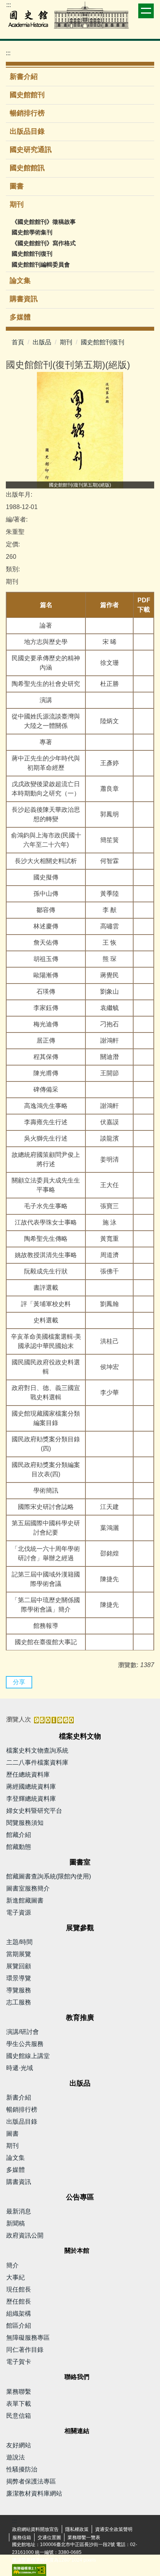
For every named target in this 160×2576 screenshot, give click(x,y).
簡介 (12, 2265)
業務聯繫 (19, 2392)
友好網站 (19, 2445)
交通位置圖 (49, 2538)
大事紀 (16, 2277)
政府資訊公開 (25, 2235)
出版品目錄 (27, 131)
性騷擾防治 (22, 2469)
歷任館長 (19, 2301)
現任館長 (19, 2289)
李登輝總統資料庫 (31, 1799)
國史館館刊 (27, 95)
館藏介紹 (19, 1835)
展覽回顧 (19, 1966)
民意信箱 (19, 2416)
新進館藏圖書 (25, 1900)
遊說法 (16, 2457)
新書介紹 (24, 77)
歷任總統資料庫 (28, 1775)
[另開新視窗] (80, 430)
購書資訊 (24, 299)
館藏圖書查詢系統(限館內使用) (49, 1876)
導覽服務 (19, 1990)
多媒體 (20, 317)
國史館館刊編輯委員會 (41, 264)
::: (9, 5)
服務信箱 (22, 2538)
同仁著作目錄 (25, 2350)
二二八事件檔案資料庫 (37, 1762)
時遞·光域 (20, 2068)
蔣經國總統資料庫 (31, 1787)
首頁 (18, 342)
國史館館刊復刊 (32, 254)
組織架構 (19, 2314)
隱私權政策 (77, 2529)
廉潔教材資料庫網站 (34, 2493)
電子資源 (19, 1912)
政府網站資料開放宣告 (35, 2529)
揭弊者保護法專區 (31, 2481)
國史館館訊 (27, 168)
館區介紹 (19, 2326)
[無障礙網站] (29, 2570)
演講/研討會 (23, 2032)
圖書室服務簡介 (28, 1888)
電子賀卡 (19, 2362)
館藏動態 (19, 1847)
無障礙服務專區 (28, 2338)
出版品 (42, 342)
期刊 (66, 342)
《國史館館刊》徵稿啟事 (44, 222)
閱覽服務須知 (25, 1823)
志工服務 (19, 2002)
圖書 (17, 186)
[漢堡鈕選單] (146, 11)
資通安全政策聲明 (114, 2529)
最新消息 (19, 2211)
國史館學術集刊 (32, 232)
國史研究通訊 (31, 150)
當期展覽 (19, 1954)
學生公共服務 (25, 2044)
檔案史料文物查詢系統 (37, 1750)
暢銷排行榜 (27, 113)
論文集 (20, 281)
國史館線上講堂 (28, 2056)
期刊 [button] (18, 204)
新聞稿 (16, 2223)
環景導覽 (19, 1978)
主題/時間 (19, 1942)
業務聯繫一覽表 (84, 2538)
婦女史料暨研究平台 (34, 1811)
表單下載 (19, 2404)
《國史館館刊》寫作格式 (44, 243)
